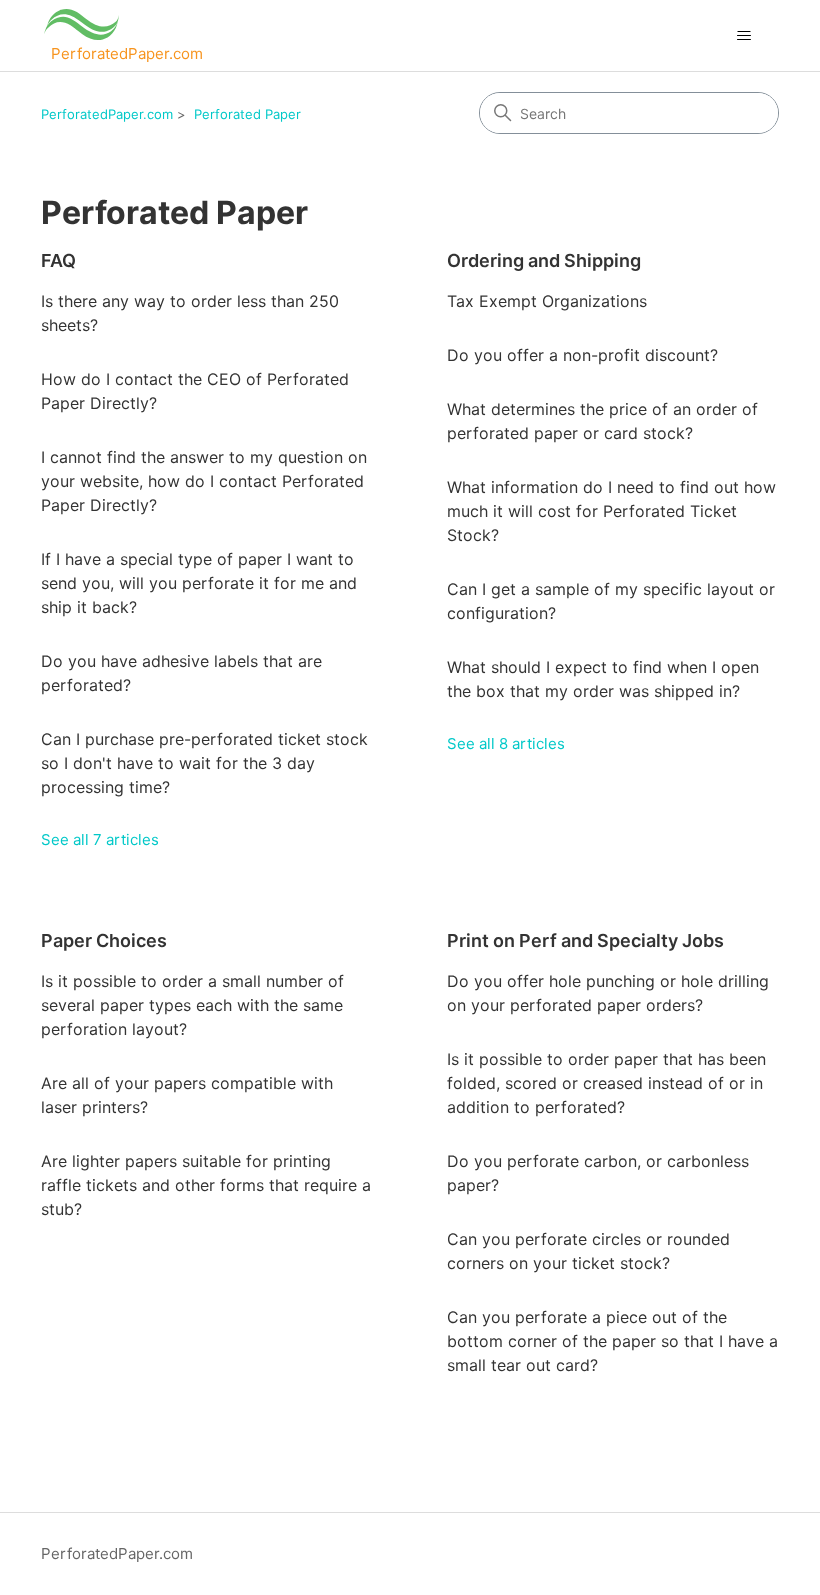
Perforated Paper (247, 114)
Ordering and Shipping (544, 260)
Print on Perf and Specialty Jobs (585, 940)
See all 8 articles (506, 743)
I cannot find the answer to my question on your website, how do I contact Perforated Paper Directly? (204, 481)
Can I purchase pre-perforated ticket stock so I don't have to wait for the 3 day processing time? (204, 763)
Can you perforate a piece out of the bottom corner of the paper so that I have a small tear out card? (612, 1341)
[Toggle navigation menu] (743, 36)
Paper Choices (104, 940)
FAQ (58, 260)
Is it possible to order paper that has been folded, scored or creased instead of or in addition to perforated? (606, 1083)
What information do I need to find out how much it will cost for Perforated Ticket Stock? (611, 511)
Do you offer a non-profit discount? (582, 355)
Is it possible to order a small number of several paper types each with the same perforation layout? (192, 1005)
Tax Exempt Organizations (547, 301)
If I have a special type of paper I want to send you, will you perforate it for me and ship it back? (199, 583)
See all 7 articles (100, 839)
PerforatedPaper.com (107, 114)
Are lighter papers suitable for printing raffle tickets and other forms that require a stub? (206, 1185)
